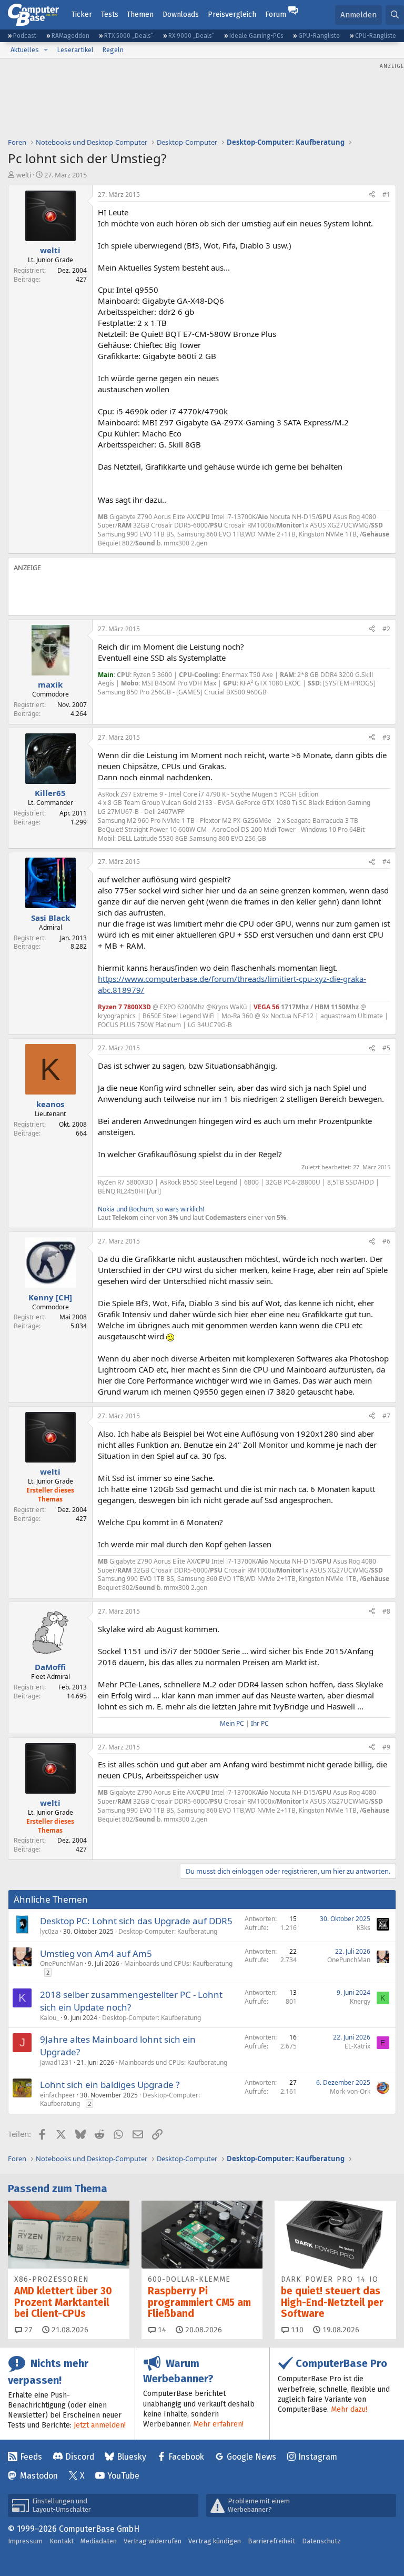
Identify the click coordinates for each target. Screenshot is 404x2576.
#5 (386, 1048)
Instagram (318, 2457)
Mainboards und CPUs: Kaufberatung (178, 1963)
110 (296, 2330)
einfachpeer (58, 2095)
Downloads (181, 14)
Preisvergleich (232, 14)
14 (161, 2330)
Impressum (25, 2541)
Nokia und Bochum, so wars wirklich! (151, 1209)
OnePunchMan (62, 1963)
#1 (386, 195)
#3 (386, 737)
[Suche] (395, 15)
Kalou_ (49, 2018)
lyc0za (49, 1931)
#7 (386, 1416)
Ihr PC (260, 1723)
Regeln (113, 50)
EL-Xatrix (357, 2046)
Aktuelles (25, 50)
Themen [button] (140, 14)
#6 (386, 1241)
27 (27, 2330)
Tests (110, 14)
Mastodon (39, 2476)
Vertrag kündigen (215, 2541)
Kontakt (62, 2541)
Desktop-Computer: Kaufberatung (168, 1931)
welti (24, 175)
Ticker (82, 14)
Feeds (31, 2457)
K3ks (363, 1928)
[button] (46, 50)
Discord (80, 2457)
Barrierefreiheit (271, 2541)
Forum (276, 14)
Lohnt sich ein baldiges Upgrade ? (110, 2085)
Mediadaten (99, 2541)
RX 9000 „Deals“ (191, 36)
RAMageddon (70, 36)
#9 (386, 1747)
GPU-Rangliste (319, 36)
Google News (251, 2457)
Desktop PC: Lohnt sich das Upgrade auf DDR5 (136, 1921)
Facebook (186, 2457)
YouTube (123, 2476)
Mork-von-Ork (350, 2091)
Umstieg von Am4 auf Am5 (96, 1953)
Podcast (25, 36)
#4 (386, 862)
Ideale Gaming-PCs (256, 36)
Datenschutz (321, 2541)
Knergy (360, 2001)
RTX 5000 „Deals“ (129, 36)
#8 (386, 1611)
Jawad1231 (56, 2062)
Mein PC (232, 1723)
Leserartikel (75, 50)
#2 (386, 629)
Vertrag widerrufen (153, 2541)
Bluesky (132, 2457)
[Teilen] (372, 195)
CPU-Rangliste (376, 36)
